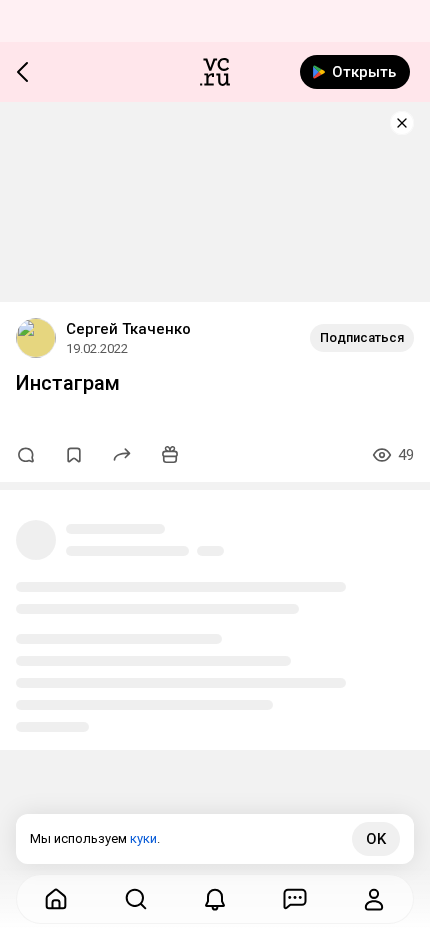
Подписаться (362, 337)
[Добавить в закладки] (74, 455)
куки (143, 838)
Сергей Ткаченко (128, 329)
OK (376, 839)
